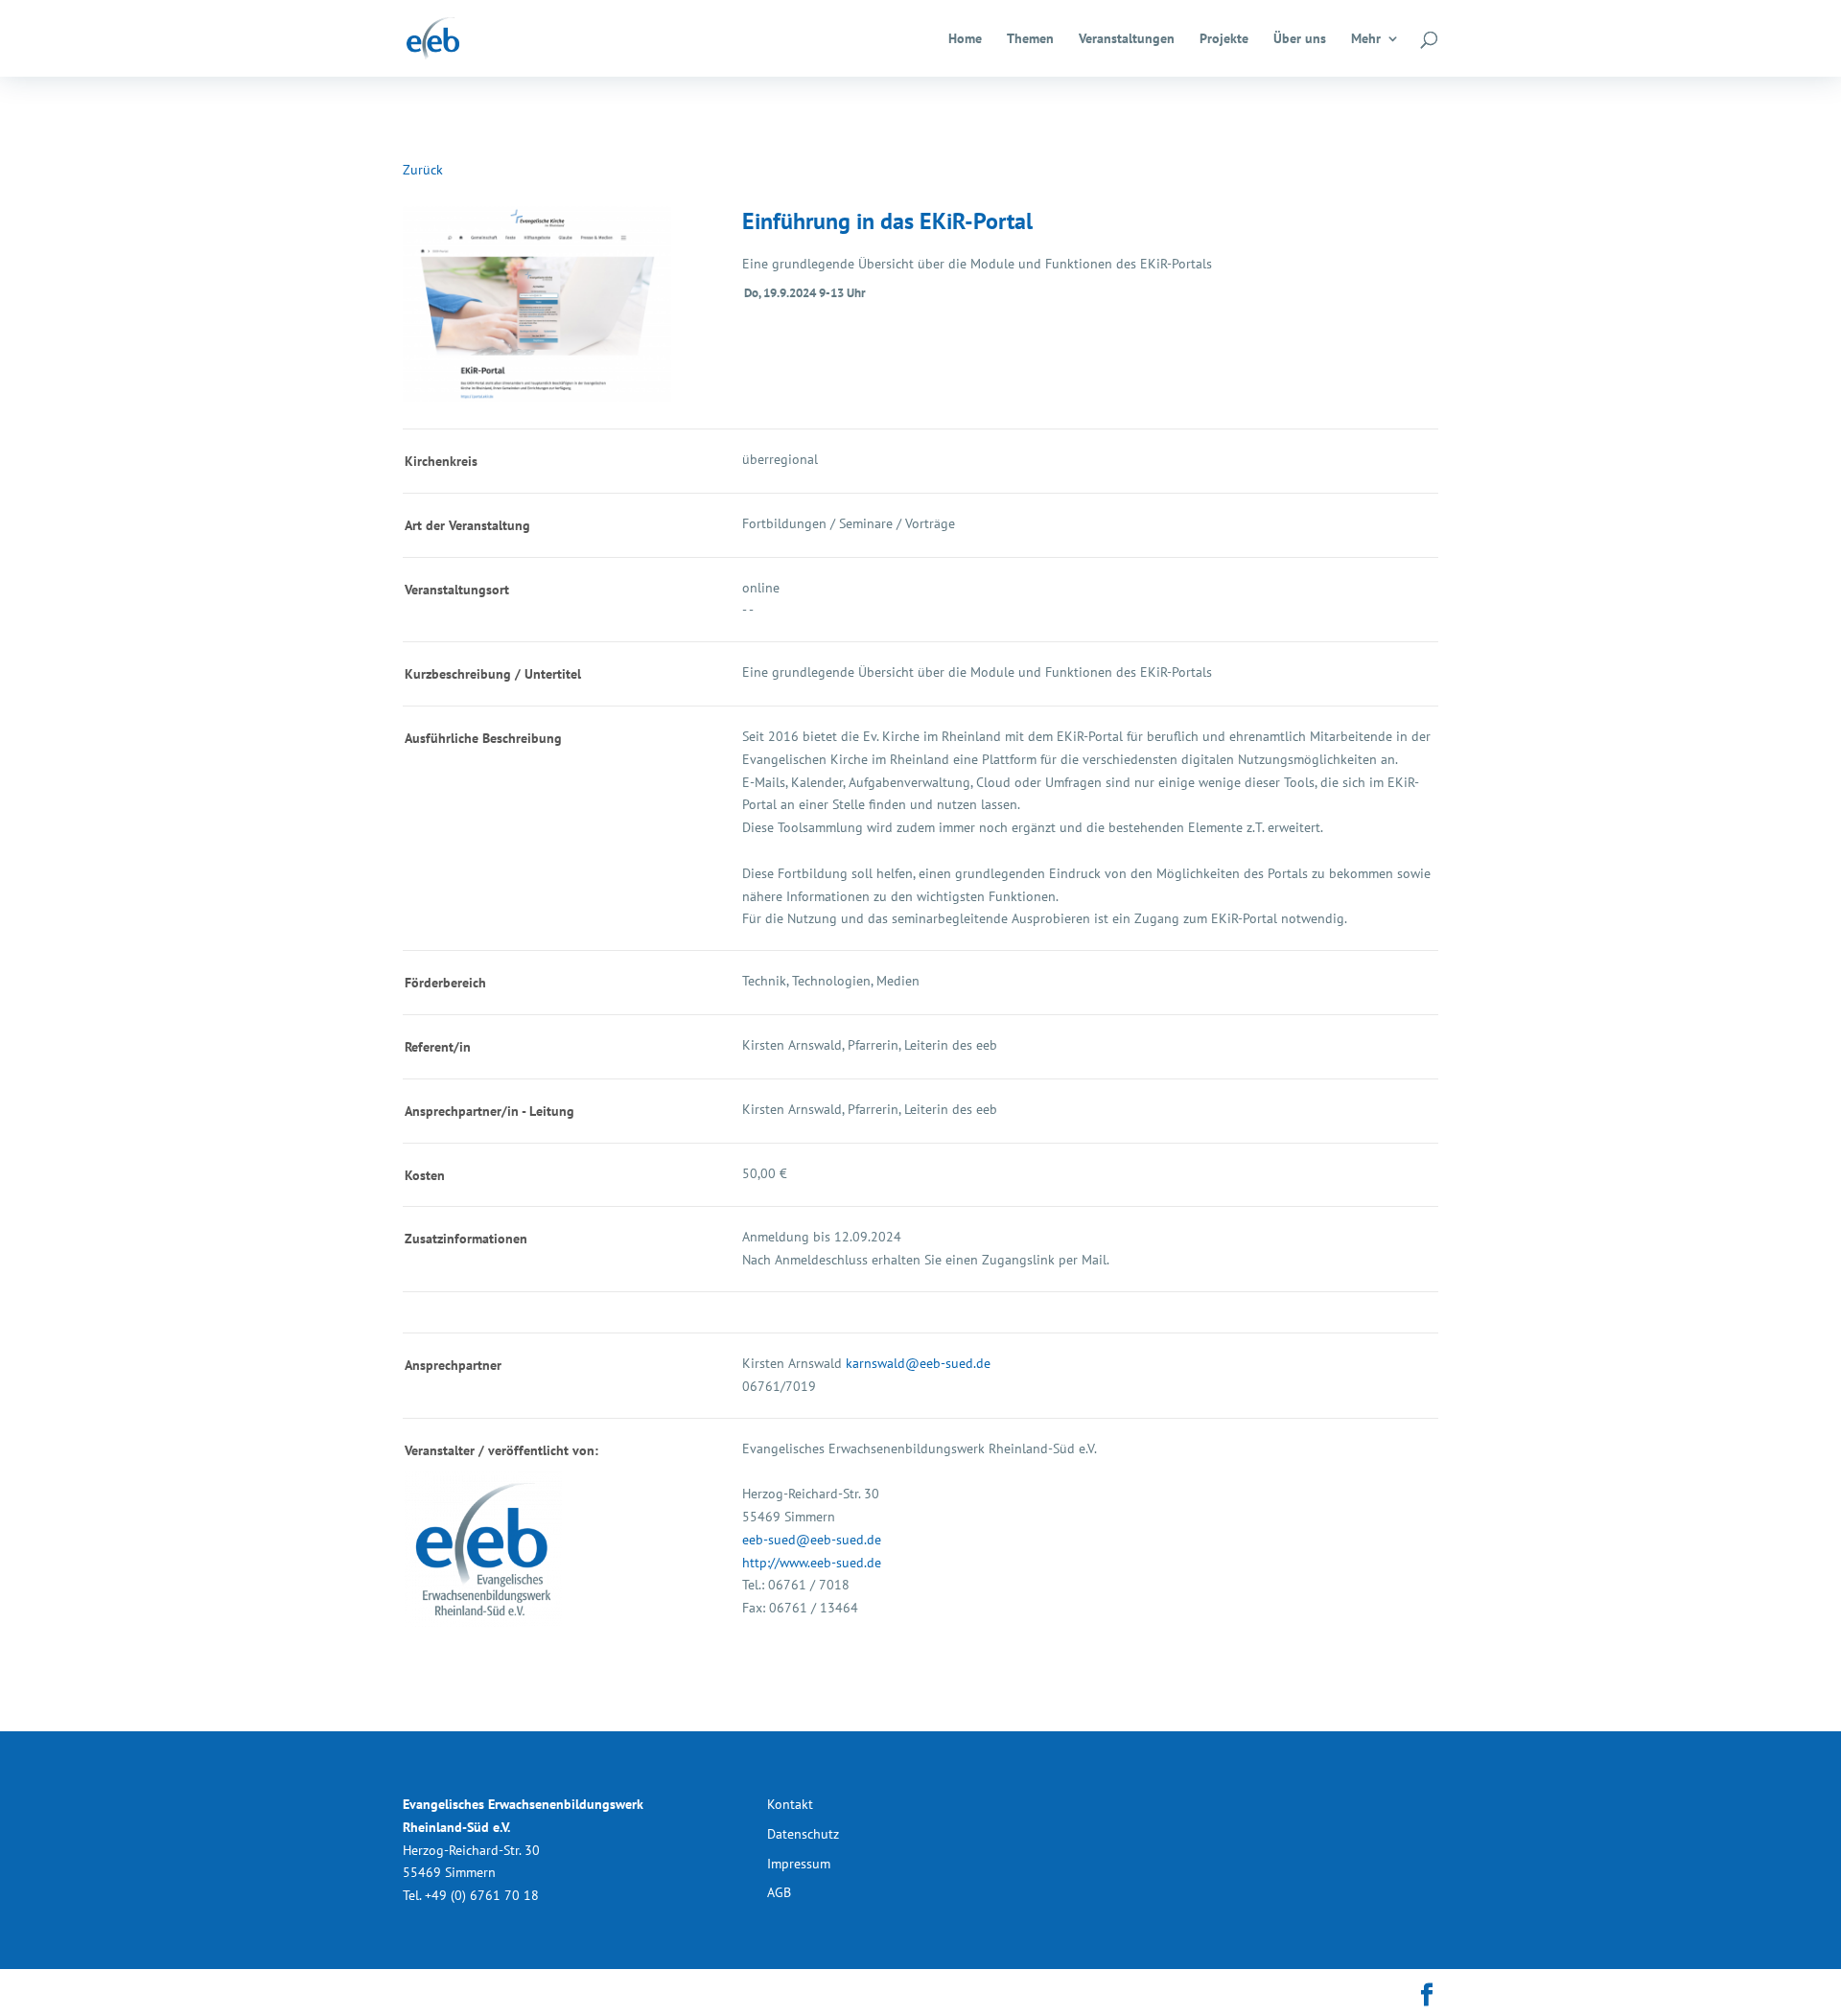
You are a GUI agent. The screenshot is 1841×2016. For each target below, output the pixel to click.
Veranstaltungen (1127, 39)
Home (965, 39)
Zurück (423, 170)
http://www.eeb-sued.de (812, 1563)
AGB (779, 1892)
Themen (1030, 39)
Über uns (1300, 39)
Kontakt (790, 1804)
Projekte (1224, 39)
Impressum (799, 1864)
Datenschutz (803, 1834)
